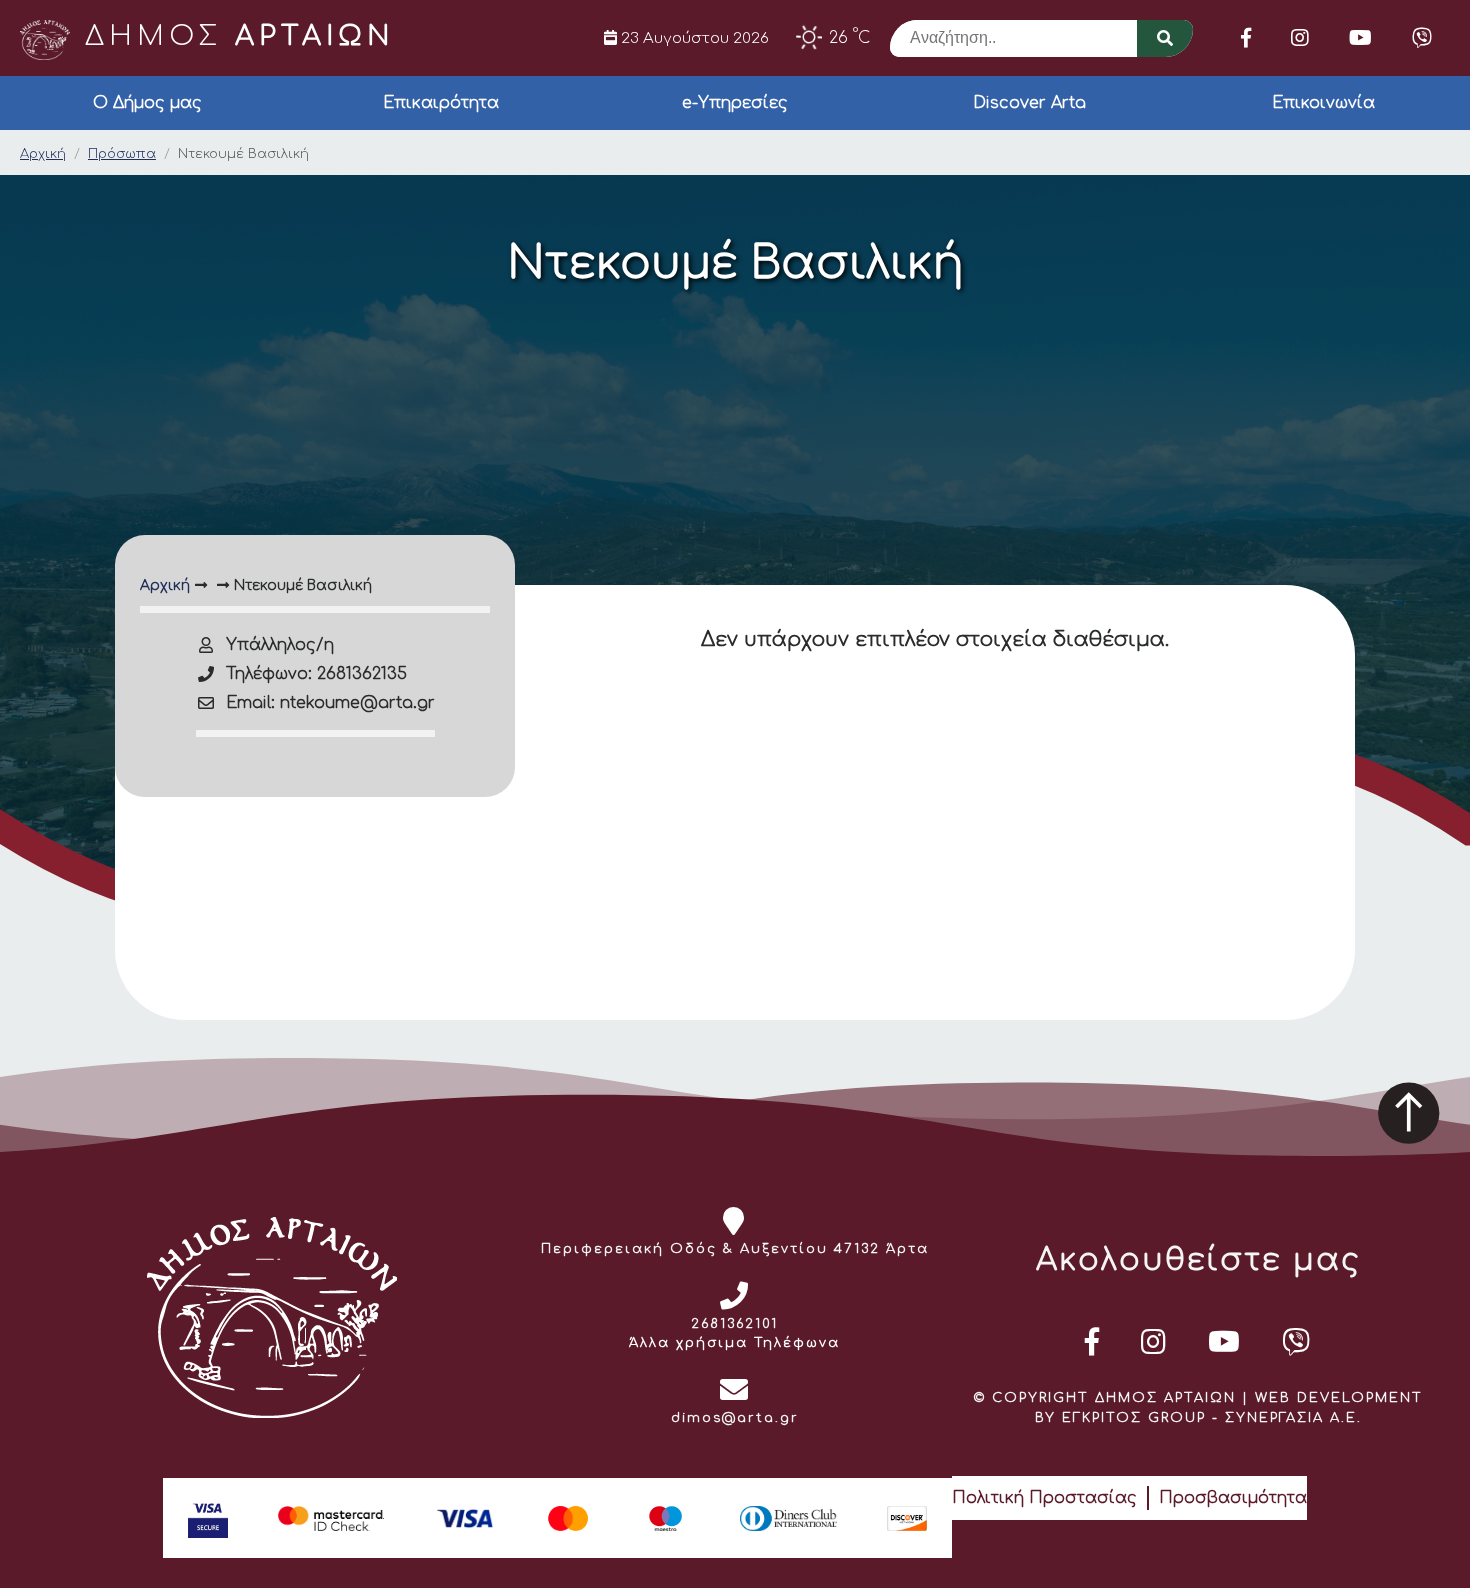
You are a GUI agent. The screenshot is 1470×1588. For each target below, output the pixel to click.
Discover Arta (1029, 103)
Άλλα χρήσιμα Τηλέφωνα (734, 1343)
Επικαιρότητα (441, 103)
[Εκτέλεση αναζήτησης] (1165, 38)
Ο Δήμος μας (147, 103)
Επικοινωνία (1323, 103)
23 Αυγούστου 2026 (693, 38)
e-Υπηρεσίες (735, 103)
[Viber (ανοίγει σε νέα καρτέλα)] (1422, 38)
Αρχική (43, 154)
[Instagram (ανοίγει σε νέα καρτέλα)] (1300, 38)
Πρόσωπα (122, 154)
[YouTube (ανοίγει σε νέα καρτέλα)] (1360, 38)
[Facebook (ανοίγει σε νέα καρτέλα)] (1246, 38)
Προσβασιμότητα (1233, 1498)
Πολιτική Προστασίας (1044, 1498)
